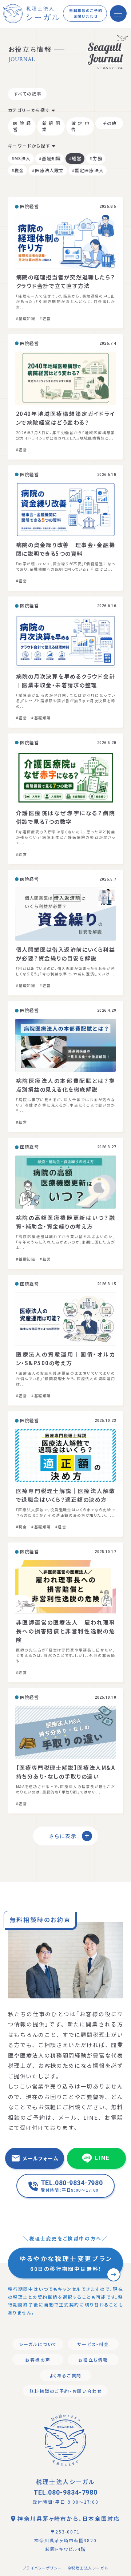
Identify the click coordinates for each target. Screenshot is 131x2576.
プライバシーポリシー (42, 2568)
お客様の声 (38, 2360)
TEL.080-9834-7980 (65, 2492)
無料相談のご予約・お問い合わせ (66, 2391)
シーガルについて (38, 2344)
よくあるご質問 (66, 2375)
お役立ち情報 (93, 2360)
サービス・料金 (93, 2344)
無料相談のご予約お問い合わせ (86, 13)
